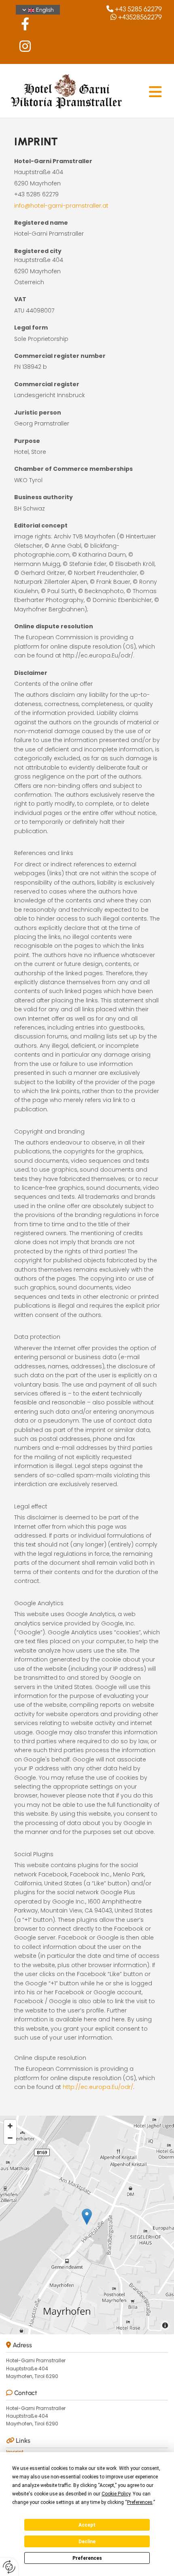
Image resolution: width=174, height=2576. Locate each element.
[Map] (87, 2225)
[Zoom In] (10, 2126)
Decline (87, 2542)
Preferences (87, 2558)
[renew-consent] (9, 2567)
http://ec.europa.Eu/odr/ (98, 2087)
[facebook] (25, 24)
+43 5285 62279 (138, 9)
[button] (87, 2217)
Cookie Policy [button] (116, 2494)
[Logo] (66, 92)
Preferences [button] (140, 2502)
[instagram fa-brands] (25, 46)
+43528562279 (140, 17)
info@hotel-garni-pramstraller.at (61, 206)
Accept (87, 2525)
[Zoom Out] (10, 2138)
